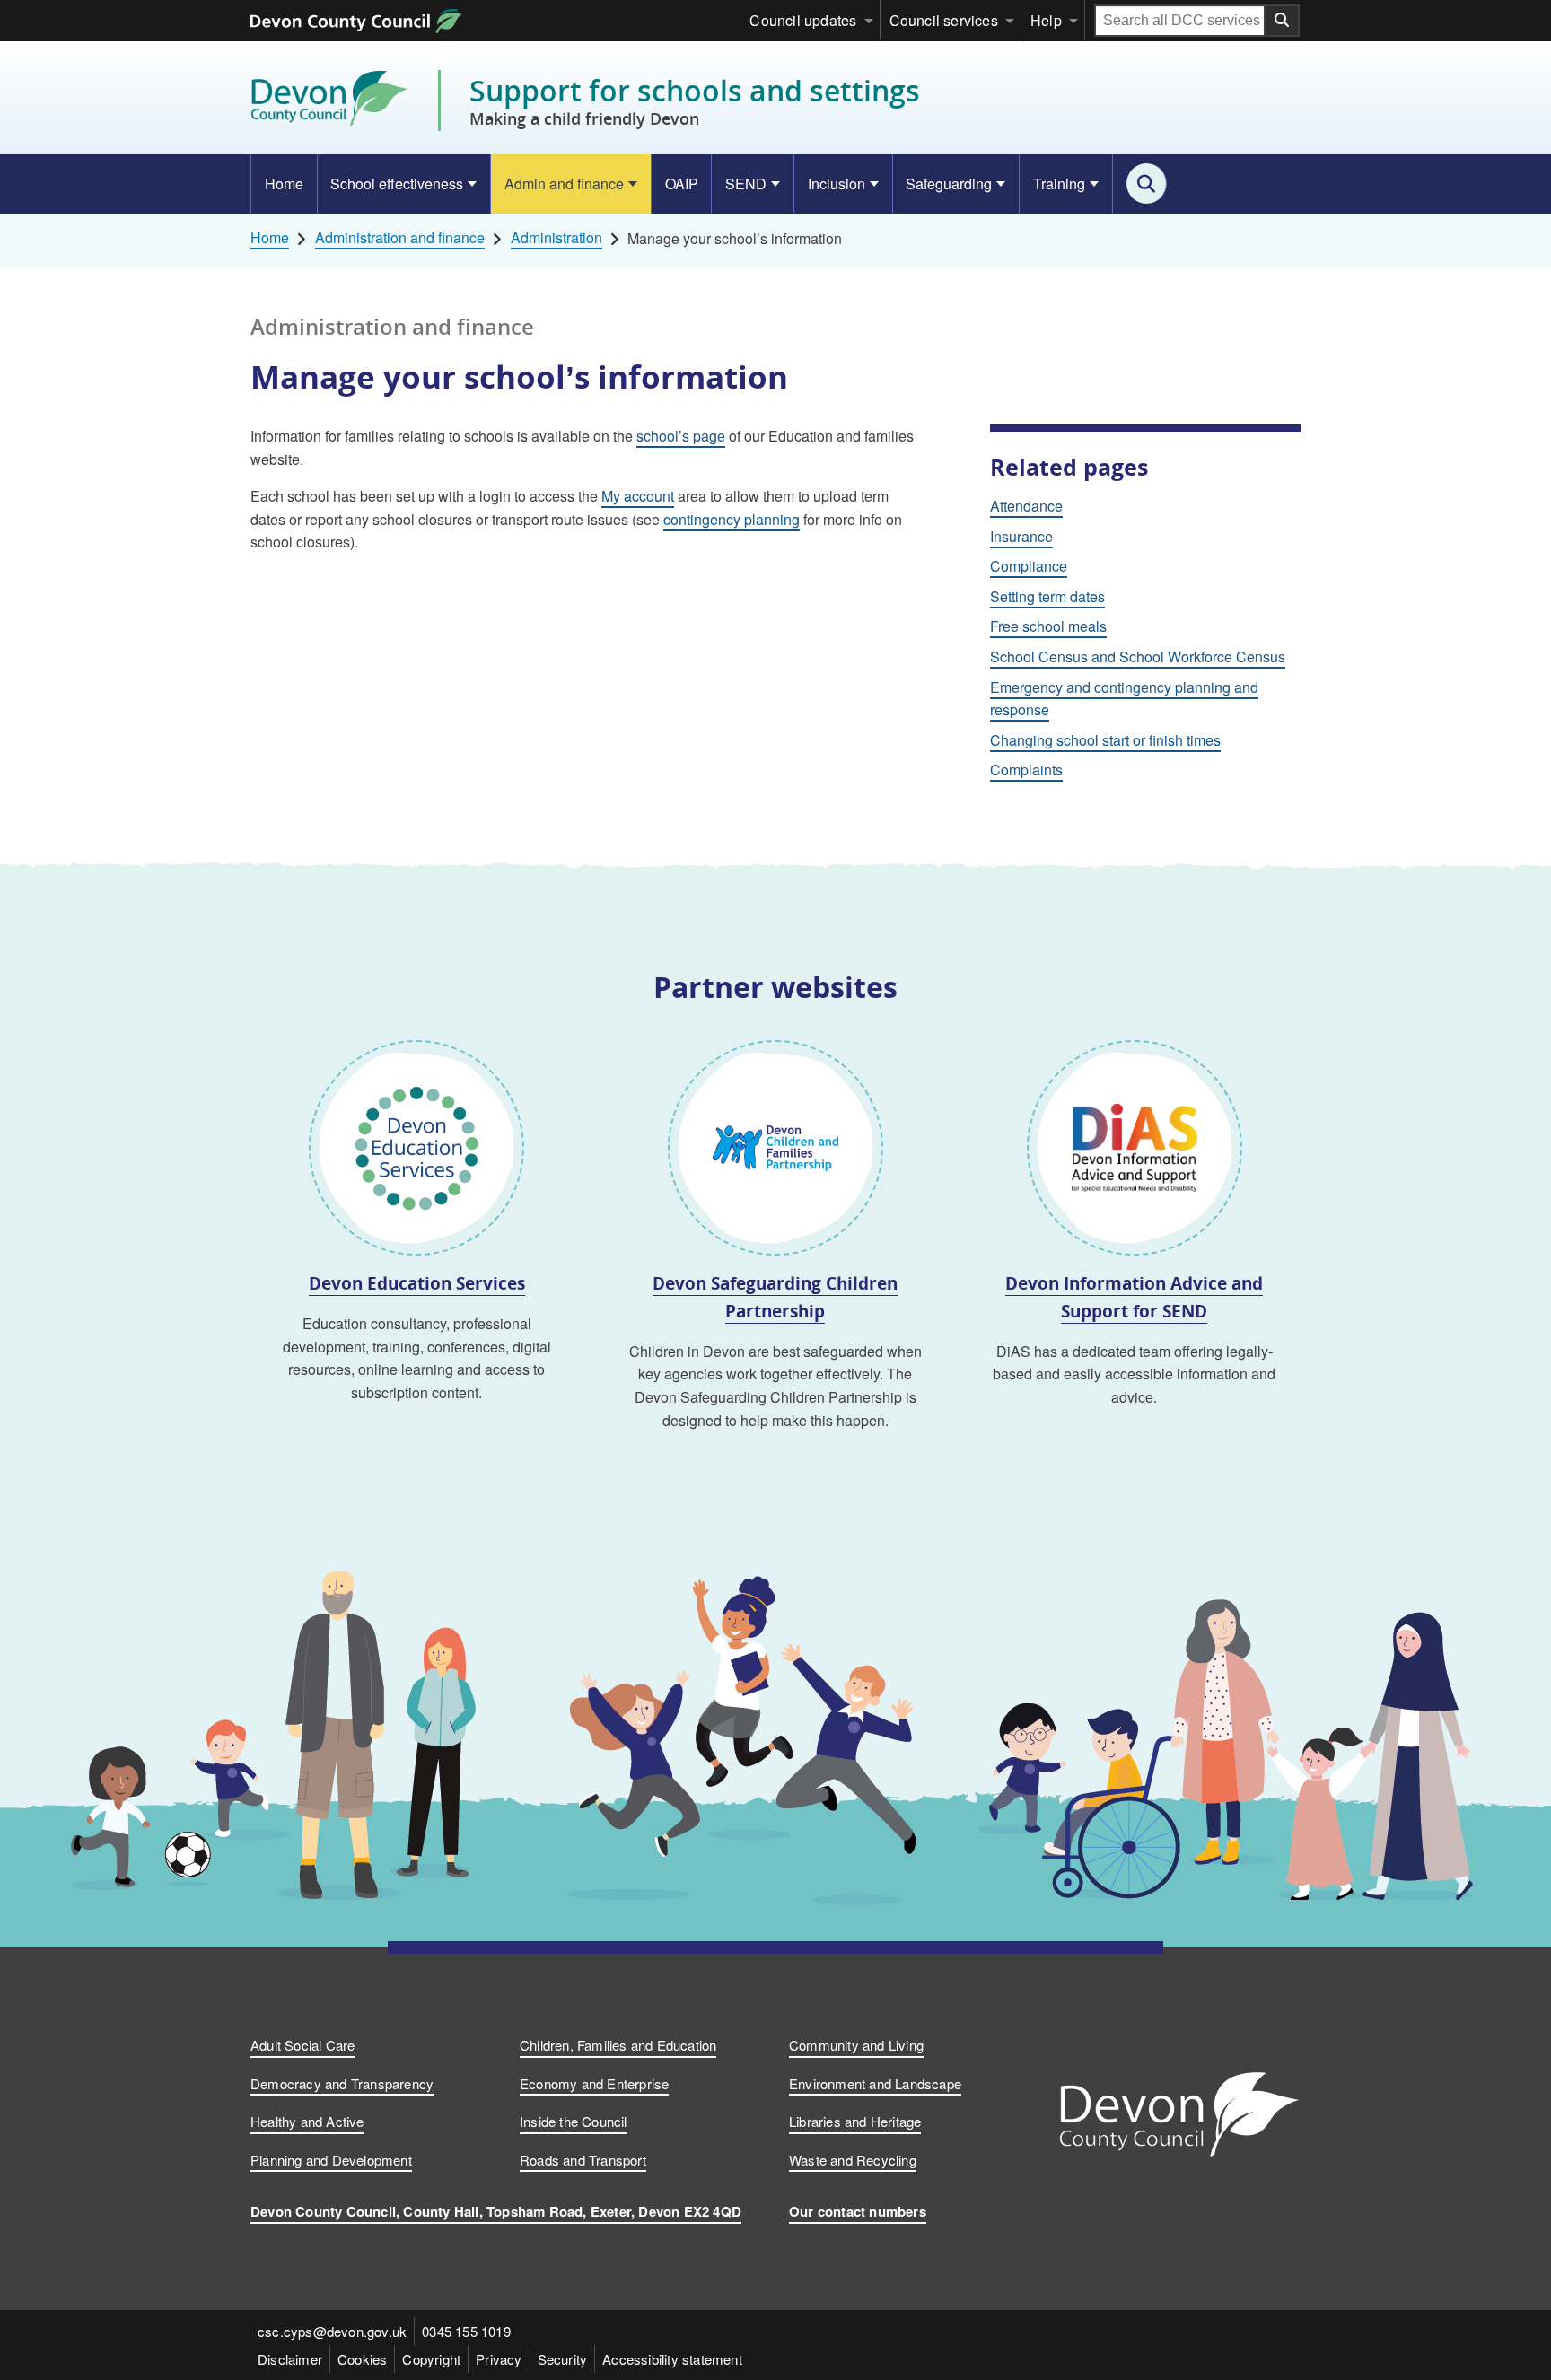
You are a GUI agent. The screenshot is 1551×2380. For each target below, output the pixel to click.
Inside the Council (574, 2121)
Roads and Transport (583, 2160)
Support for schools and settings (695, 101)
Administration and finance (400, 238)
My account (638, 496)
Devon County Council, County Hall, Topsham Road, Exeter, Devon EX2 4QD (496, 2211)
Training (1059, 184)
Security (563, 2359)
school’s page (681, 436)
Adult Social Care (302, 2045)
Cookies (362, 2359)
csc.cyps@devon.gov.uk (332, 2331)
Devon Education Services (417, 1283)
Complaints (1026, 770)
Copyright (431, 2359)
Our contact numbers (858, 2211)
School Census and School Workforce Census (1138, 656)
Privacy (499, 2359)
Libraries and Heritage (855, 2121)
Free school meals (1048, 626)
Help (1046, 20)
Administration (556, 238)
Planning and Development (331, 2160)
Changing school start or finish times (1105, 740)
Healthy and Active (307, 2121)
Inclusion (837, 184)
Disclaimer (290, 2359)
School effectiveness (397, 184)
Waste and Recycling (853, 2160)
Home (284, 184)
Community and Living (856, 2045)
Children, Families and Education (618, 2045)
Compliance (1029, 566)
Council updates (803, 20)
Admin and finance (564, 184)
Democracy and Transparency (342, 2083)
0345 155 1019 (466, 2331)
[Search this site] (1147, 184)
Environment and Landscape (875, 2083)
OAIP (682, 184)
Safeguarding (949, 184)
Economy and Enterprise (594, 2083)
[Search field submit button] (1283, 21)
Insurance (1021, 536)
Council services (944, 20)
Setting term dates (1047, 596)
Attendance (1026, 506)
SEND (746, 184)
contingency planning (732, 519)
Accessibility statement (672, 2359)
